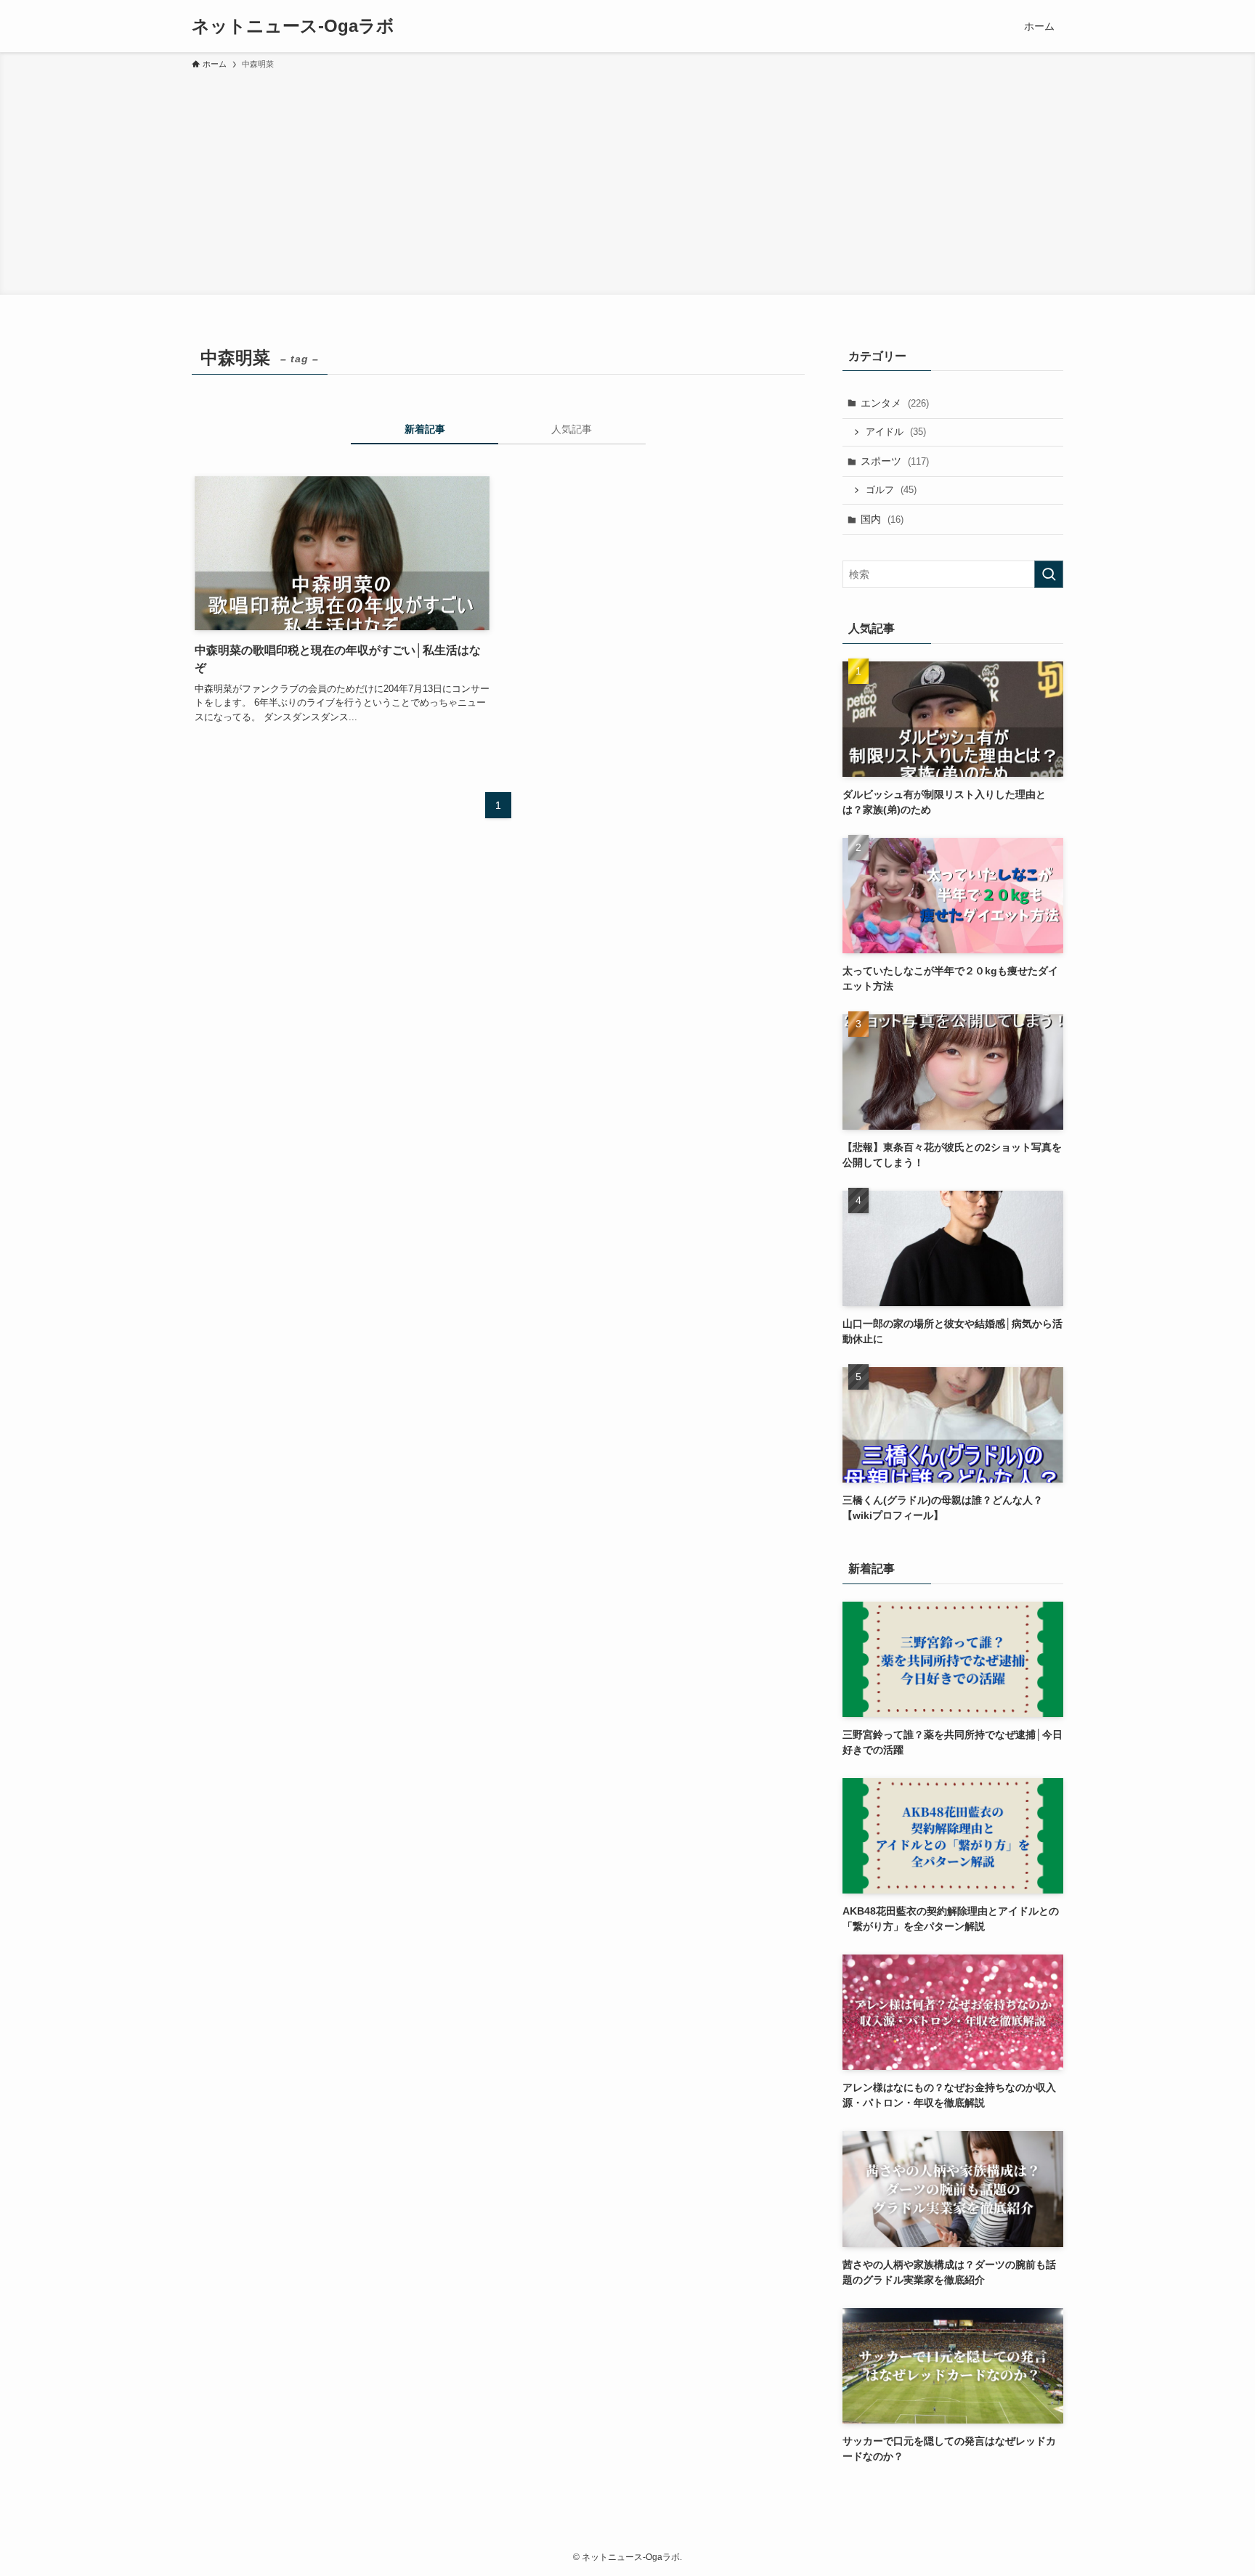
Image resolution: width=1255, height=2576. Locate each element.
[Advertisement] (627, 180)
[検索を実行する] (1049, 574)
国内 (882, 519)
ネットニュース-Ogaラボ (293, 26)
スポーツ (895, 461)
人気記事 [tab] (572, 429)
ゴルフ (891, 490)
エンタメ (895, 403)
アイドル (896, 432)
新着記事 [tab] (425, 429)
